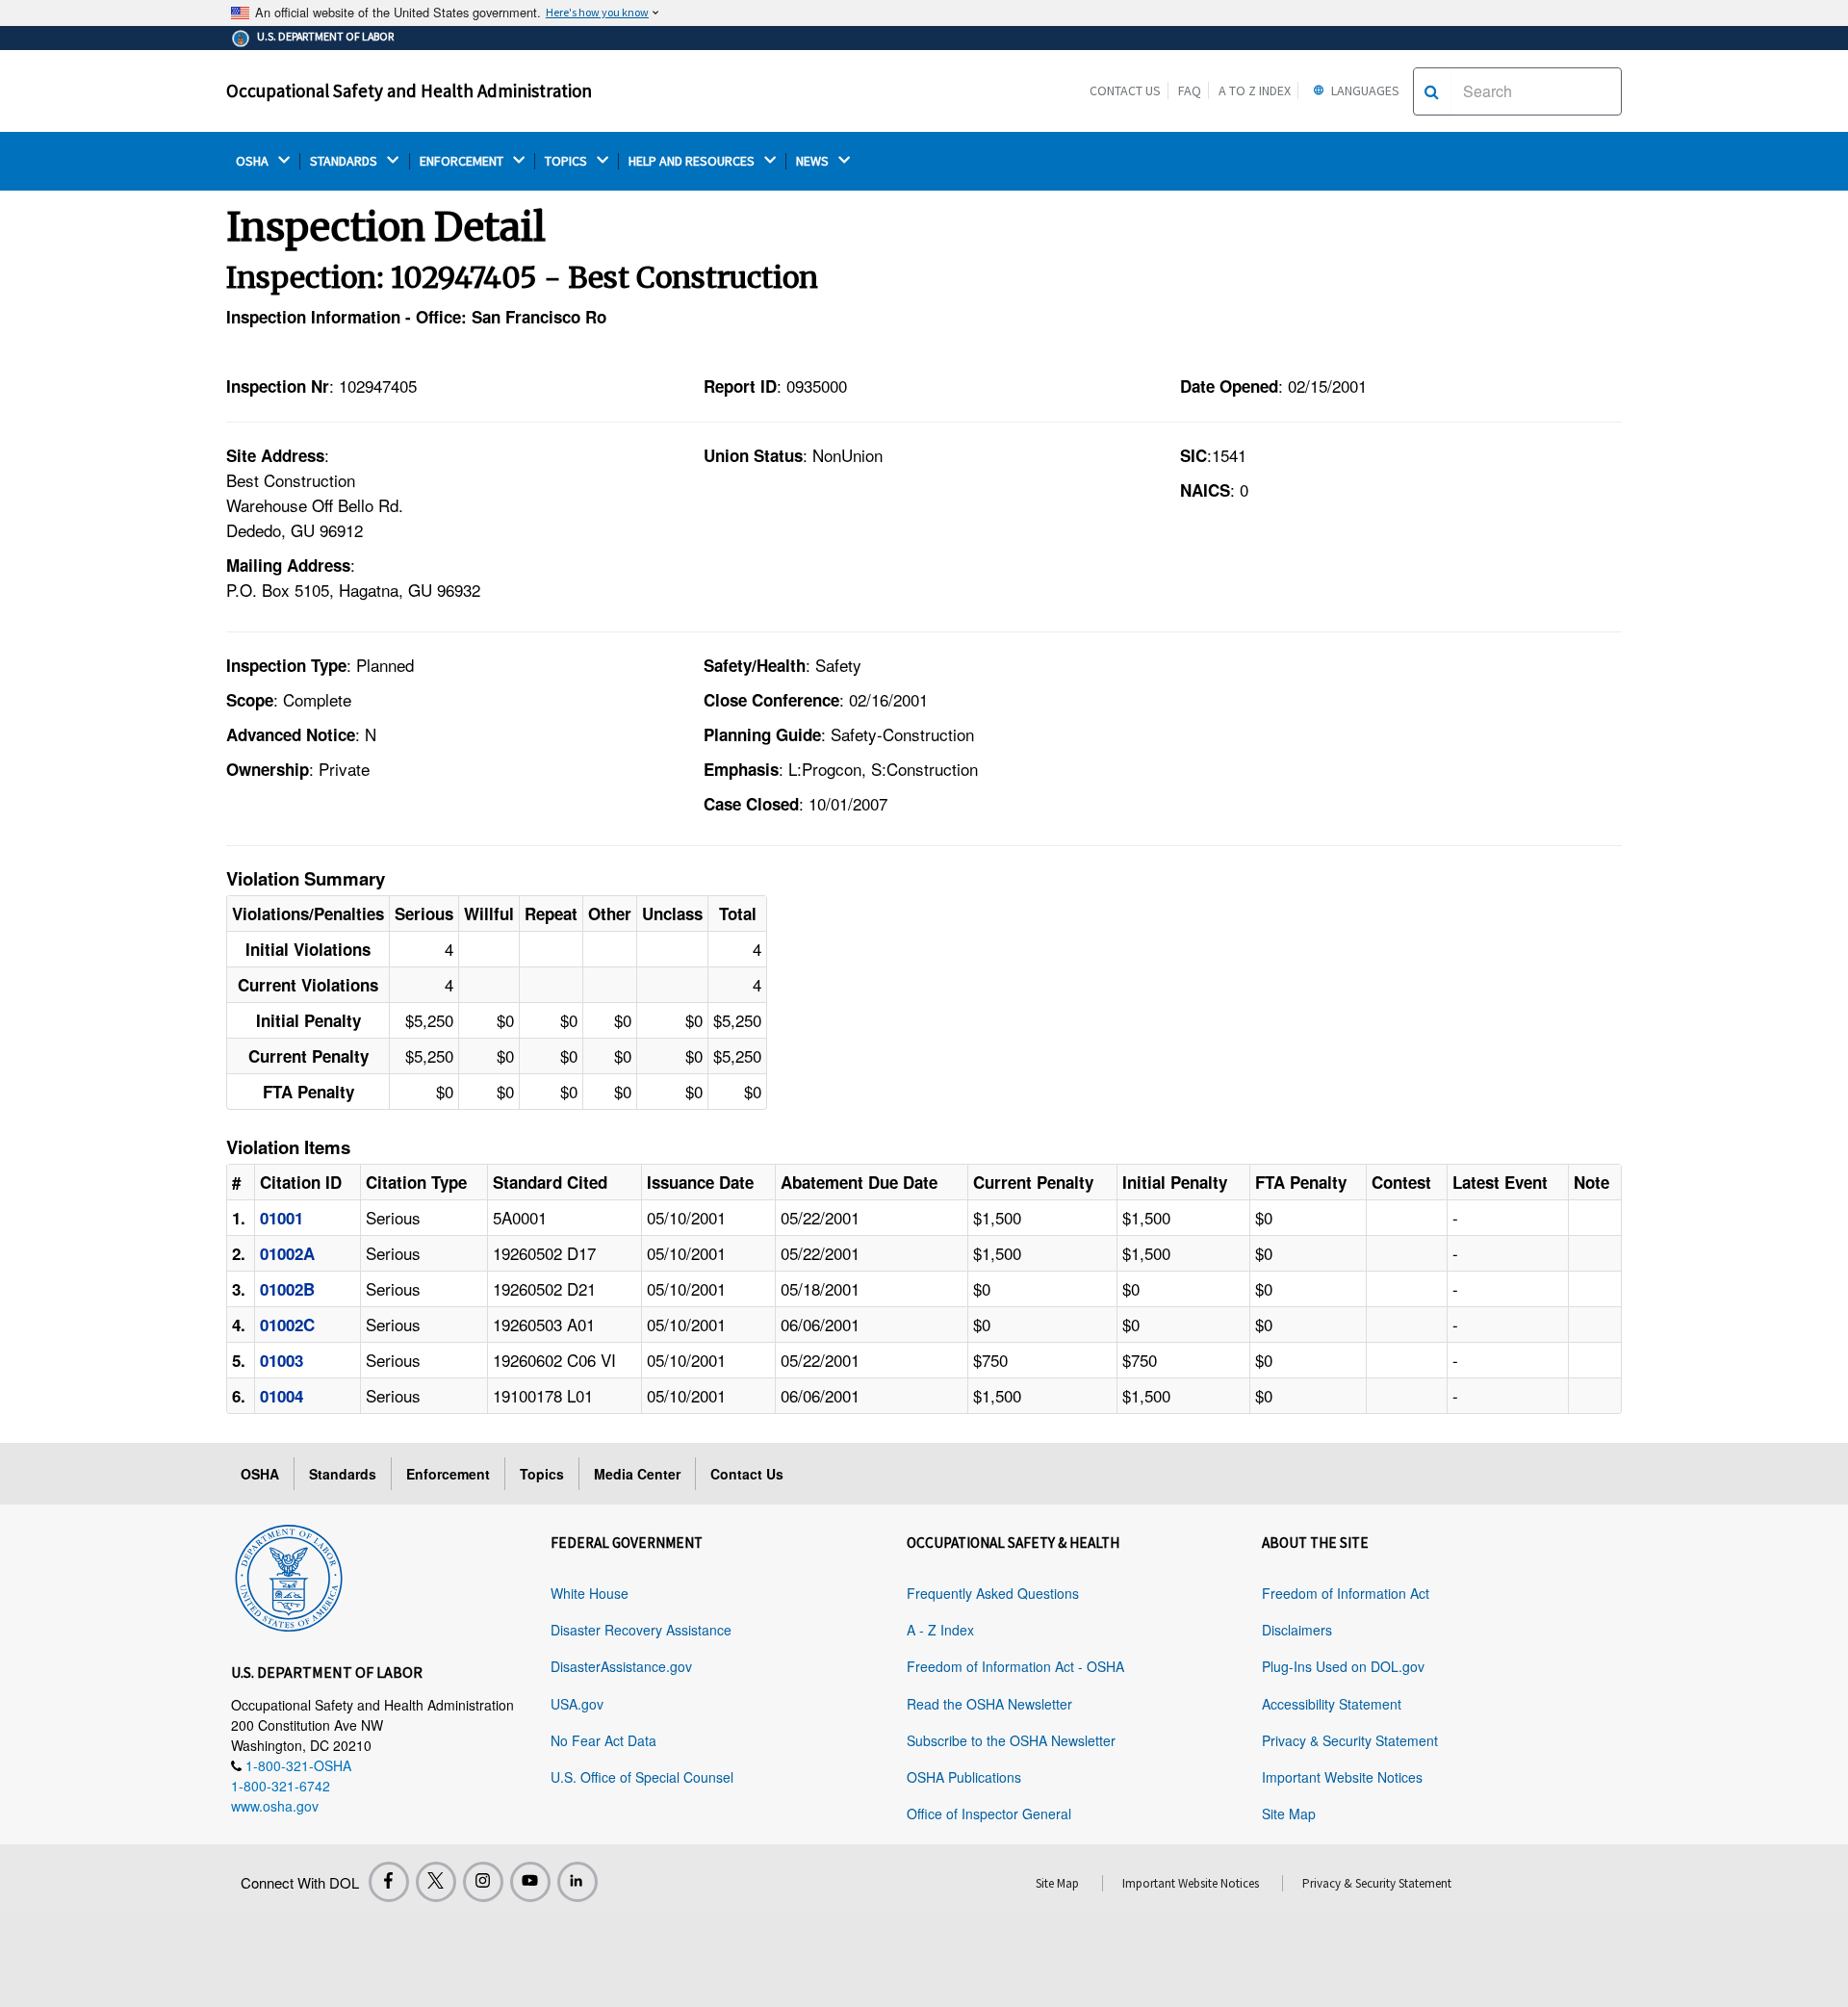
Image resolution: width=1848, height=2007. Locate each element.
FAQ (1190, 90)
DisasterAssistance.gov (621, 1666)
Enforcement (448, 1474)
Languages (1364, 90)
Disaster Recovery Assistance (641, 1630)
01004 (282, 1396)
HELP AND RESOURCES (693, 161)
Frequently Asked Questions (993, 1593)
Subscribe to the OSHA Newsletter (1011, 1740)
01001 (282, 1218)
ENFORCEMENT (463, 161)
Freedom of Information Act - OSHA (1015, 1666)
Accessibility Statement (1332, 1704)
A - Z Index (940, 1630)
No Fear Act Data (603, 1740)
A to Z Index (1255, 90)
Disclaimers (1297, 1630)
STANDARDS (345, 161)
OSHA (254, 161)
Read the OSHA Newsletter (989, 1704)
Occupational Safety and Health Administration (409, 90)
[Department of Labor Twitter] (436, 1882)
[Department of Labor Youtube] (530, 1882)
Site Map (1289, 1814)
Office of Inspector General (989, 1814)
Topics (542, 1474)
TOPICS (567, 161)
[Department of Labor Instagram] (483, 1882)
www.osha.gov (275, 1806)
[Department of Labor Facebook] (389, 1882)
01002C (287, 1325)
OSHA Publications (964, 1777)
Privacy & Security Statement (1350, 1740)
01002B (287, 1289)
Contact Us (1125, 90)
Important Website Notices (1342, 1777)
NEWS (814, 161)
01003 (282, 1360)
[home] (289, 1575)
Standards (343, 1474)
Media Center (637, 1474)
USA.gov (577, 1704)
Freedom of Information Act (1346, 1593)
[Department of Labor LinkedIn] (577, 1882)
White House (590, 1593)
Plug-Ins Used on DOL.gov (1343, 1666)
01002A (287, 1253)
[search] (1432, 91)
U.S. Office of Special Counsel (642, 1777)
